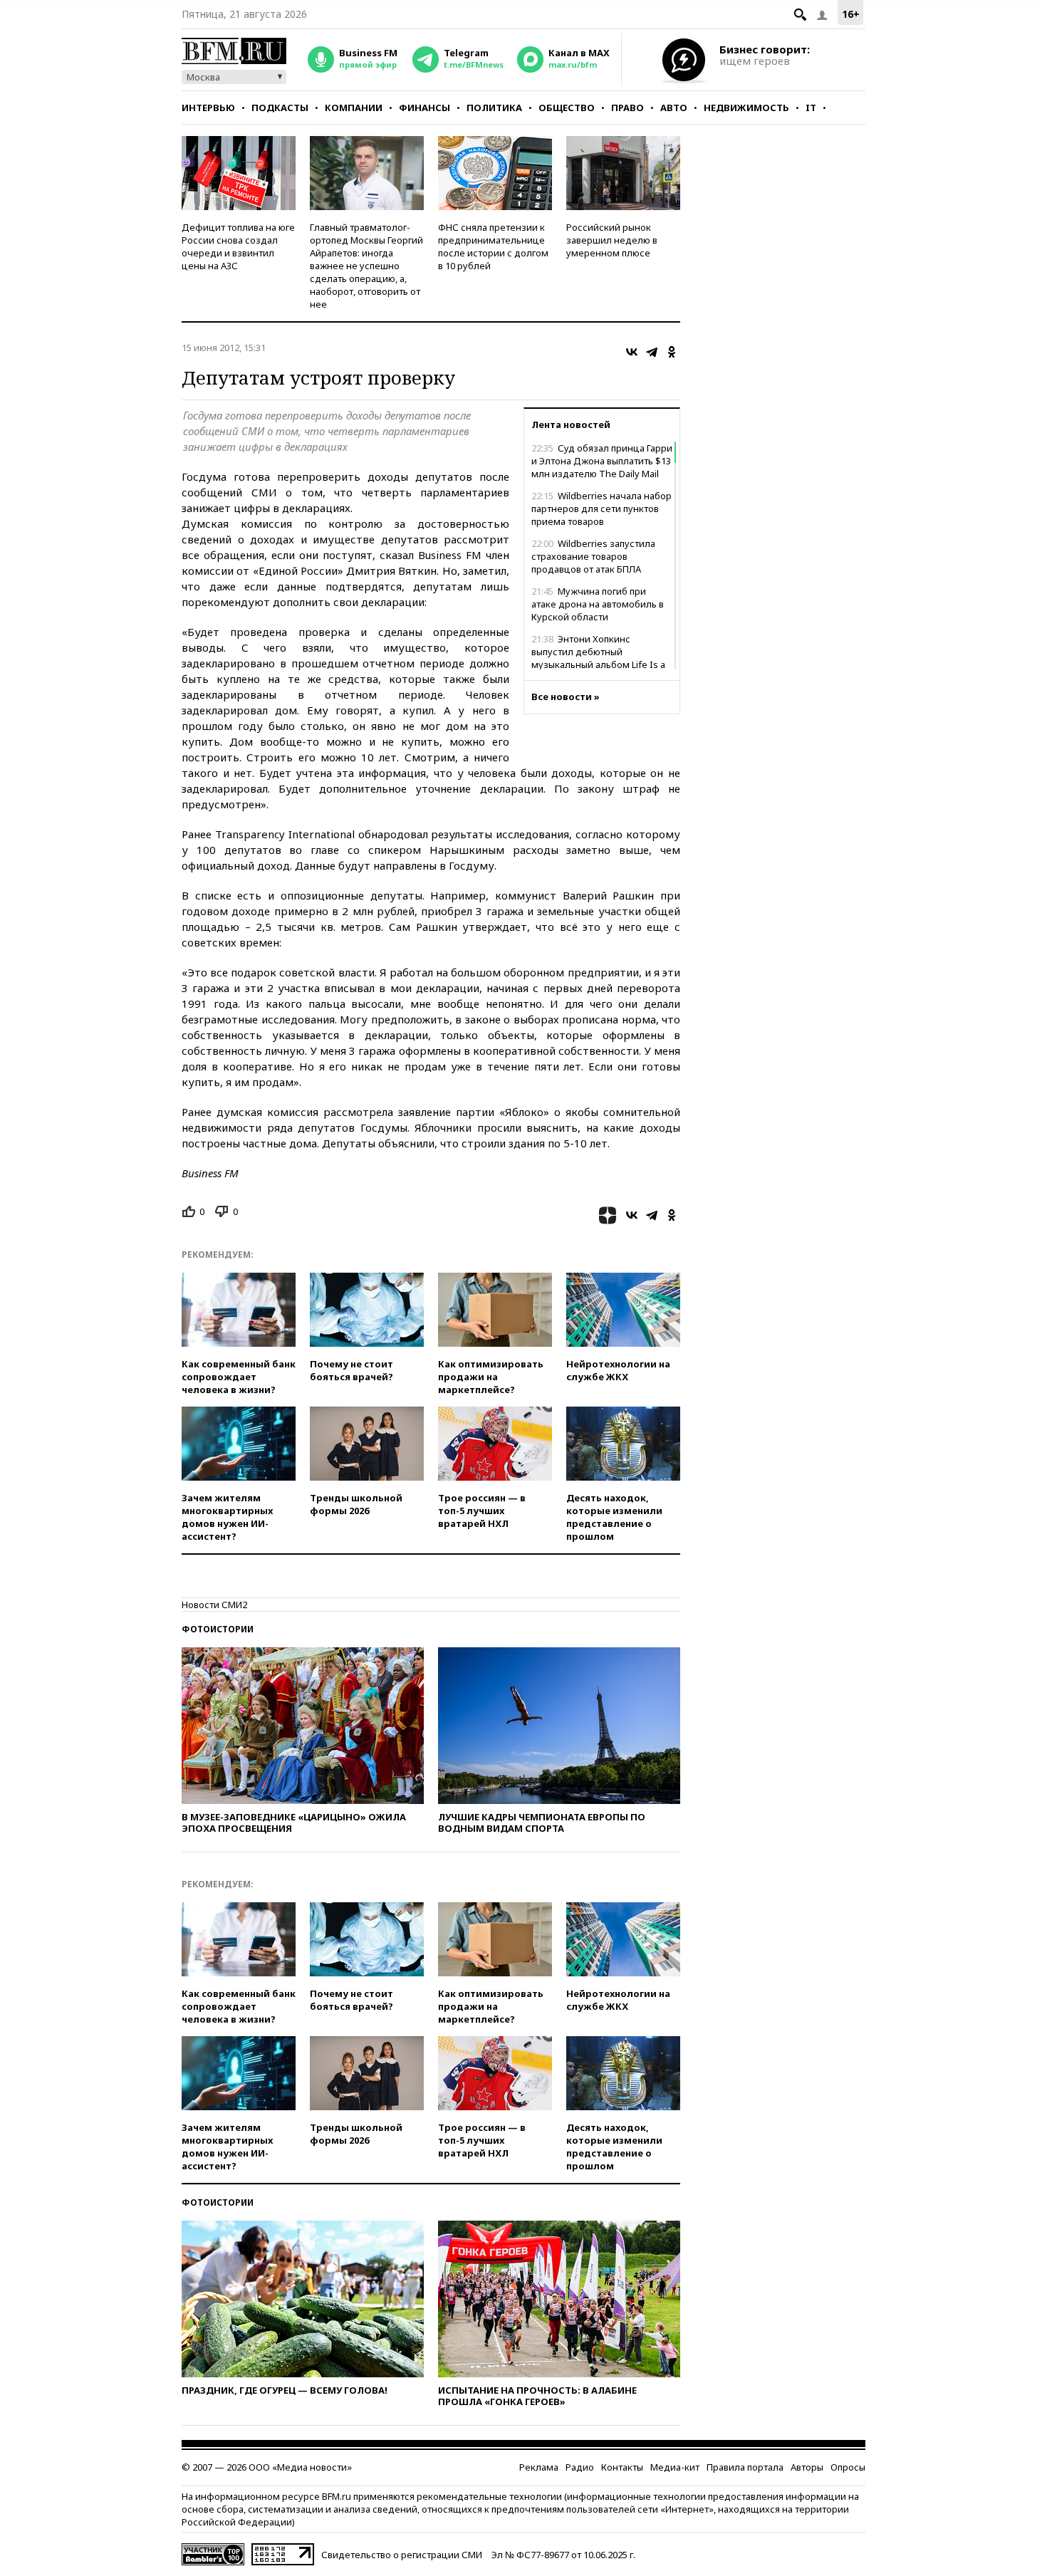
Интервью (208, 108)
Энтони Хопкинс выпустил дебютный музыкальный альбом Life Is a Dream (598, 658)
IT (811, 108)
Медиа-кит (675, 2467)
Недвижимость (746, 108)
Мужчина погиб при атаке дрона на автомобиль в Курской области (598, 604)
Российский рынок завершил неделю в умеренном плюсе (612, 240)
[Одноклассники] (672, 352)
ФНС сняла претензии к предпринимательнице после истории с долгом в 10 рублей (493, 246)
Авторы (807, 2467)
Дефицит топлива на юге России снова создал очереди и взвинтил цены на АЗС (238, 246)
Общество (567, 108)
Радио (580, 2467)
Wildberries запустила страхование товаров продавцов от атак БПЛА (593, 556)
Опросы (848, 2467)
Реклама (539, 2467)
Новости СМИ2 (214, 1605)
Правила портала (745, 2467)
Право (627, 108)
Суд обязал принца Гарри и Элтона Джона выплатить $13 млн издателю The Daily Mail (602, 461)
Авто (674, 108)
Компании (354, 108)
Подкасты (280, 108)
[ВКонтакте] (632, 352)
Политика (494, 108)
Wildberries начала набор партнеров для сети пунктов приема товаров (601, 509)
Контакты (622, 2467)
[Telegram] (652, 352)
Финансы (424, 108)
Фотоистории (218, 1629)
